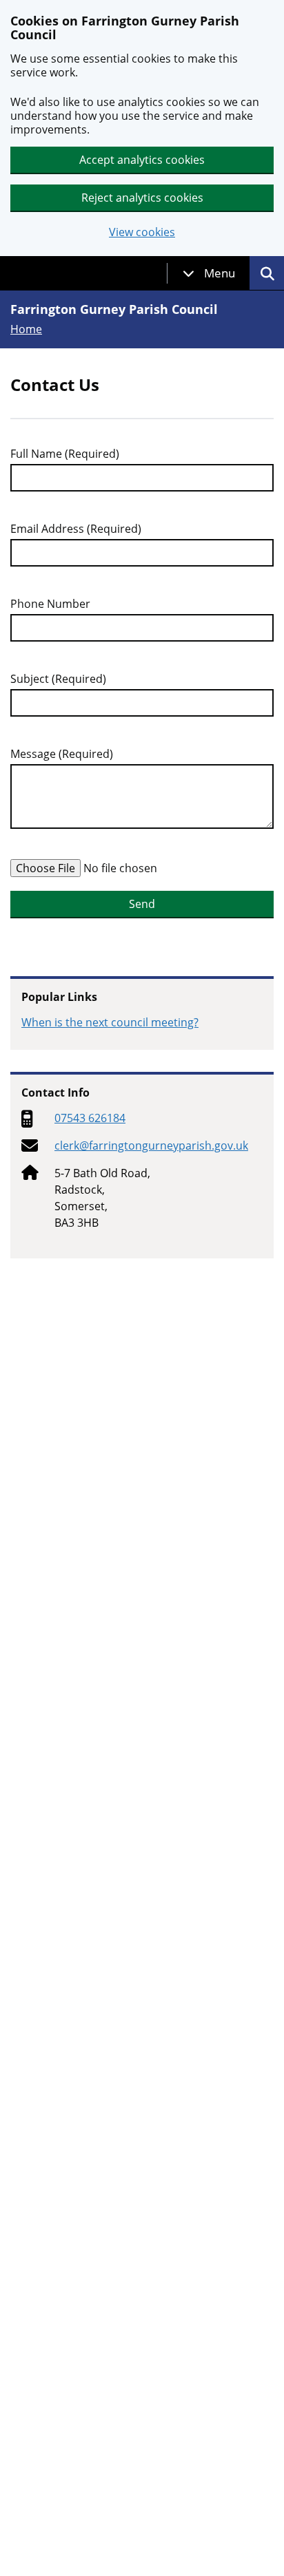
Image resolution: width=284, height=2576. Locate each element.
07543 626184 (90, 1118)
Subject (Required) (58, 679)
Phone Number (50, 604)
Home (26, 329)
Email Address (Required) (76, 529)
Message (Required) (62, 754)
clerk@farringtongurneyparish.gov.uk (151, 1146)
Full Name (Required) (65, 454)
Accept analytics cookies (142, 160)
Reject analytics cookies (142, 198)
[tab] (209, 273)
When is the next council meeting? (110, 1022)
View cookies (142, 232)
